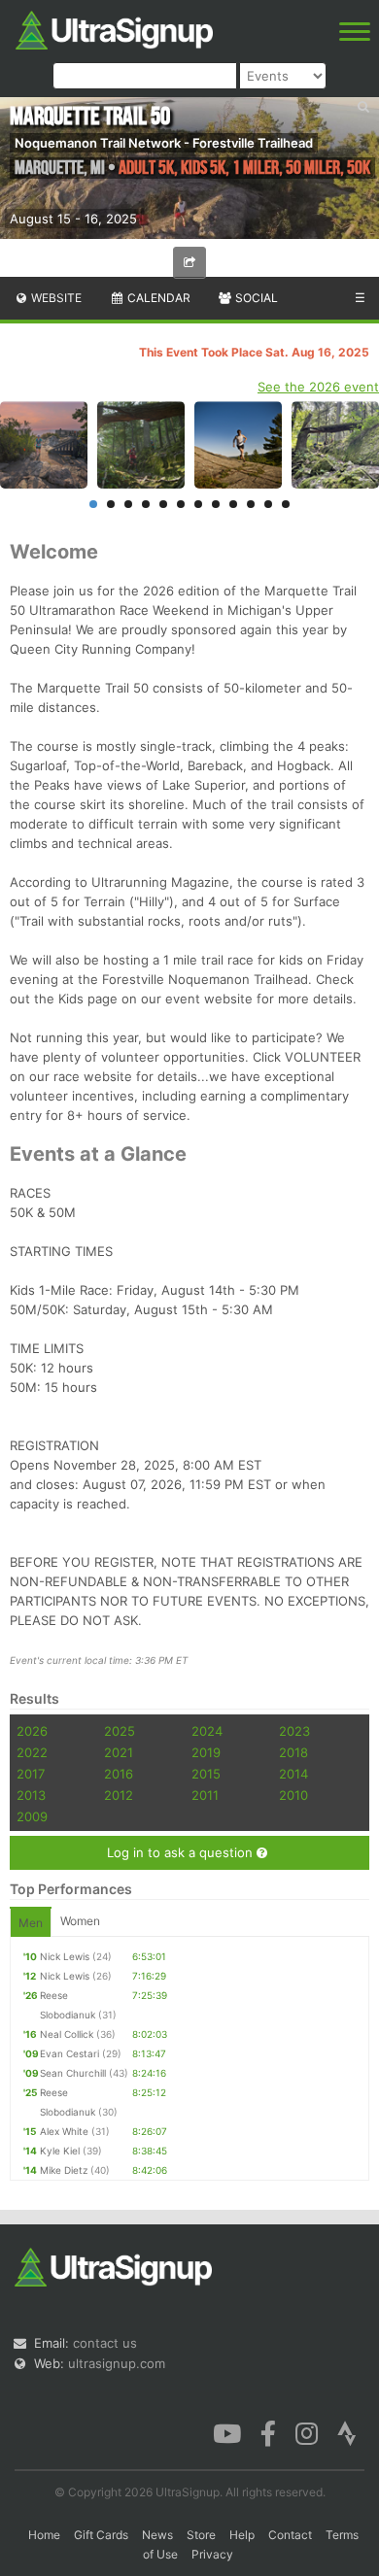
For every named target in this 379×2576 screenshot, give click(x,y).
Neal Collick (67, 2034)
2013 (31, 1795)
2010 (293, 1795)
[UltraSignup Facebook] (268, 2432)
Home (44, 2535)
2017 (31, 1774)
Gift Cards (101, 2535)
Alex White (64, 2131)
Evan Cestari (69, 2053)
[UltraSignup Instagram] (307, 2432)
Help (242, 2535)
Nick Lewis (65, 1956)
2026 (32, 1731)
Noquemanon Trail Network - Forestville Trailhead (164, 143)
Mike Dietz (64, 2170)
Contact (290, 2535)
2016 (119, 1774)
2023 (294, 1731)
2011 (205, 1795)
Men (31, 1923)
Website (55, 298)
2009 (32, 1816)
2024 (207, 1731)
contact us (105, 2343)
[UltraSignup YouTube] (227, 2432)
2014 (293, 1774)
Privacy (212, 2554)
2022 (32, 1752)
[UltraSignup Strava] (347, 2432)
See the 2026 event (318, 387)
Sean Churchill (73, 2073)
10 (251, 504)
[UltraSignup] (114, 28)
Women (80, 1921)
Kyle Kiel (60, 2151)
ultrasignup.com (117, 2363)
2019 (206, 1752)
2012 (119, 1795)
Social (255, 298)
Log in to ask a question (182, 1852)
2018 (293, 1752)
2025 (120, 1731)
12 (286, 504)
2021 (119, 1752)
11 (268, 504)
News (157, 2535)
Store (201, 2535)
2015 (206, 1774)
